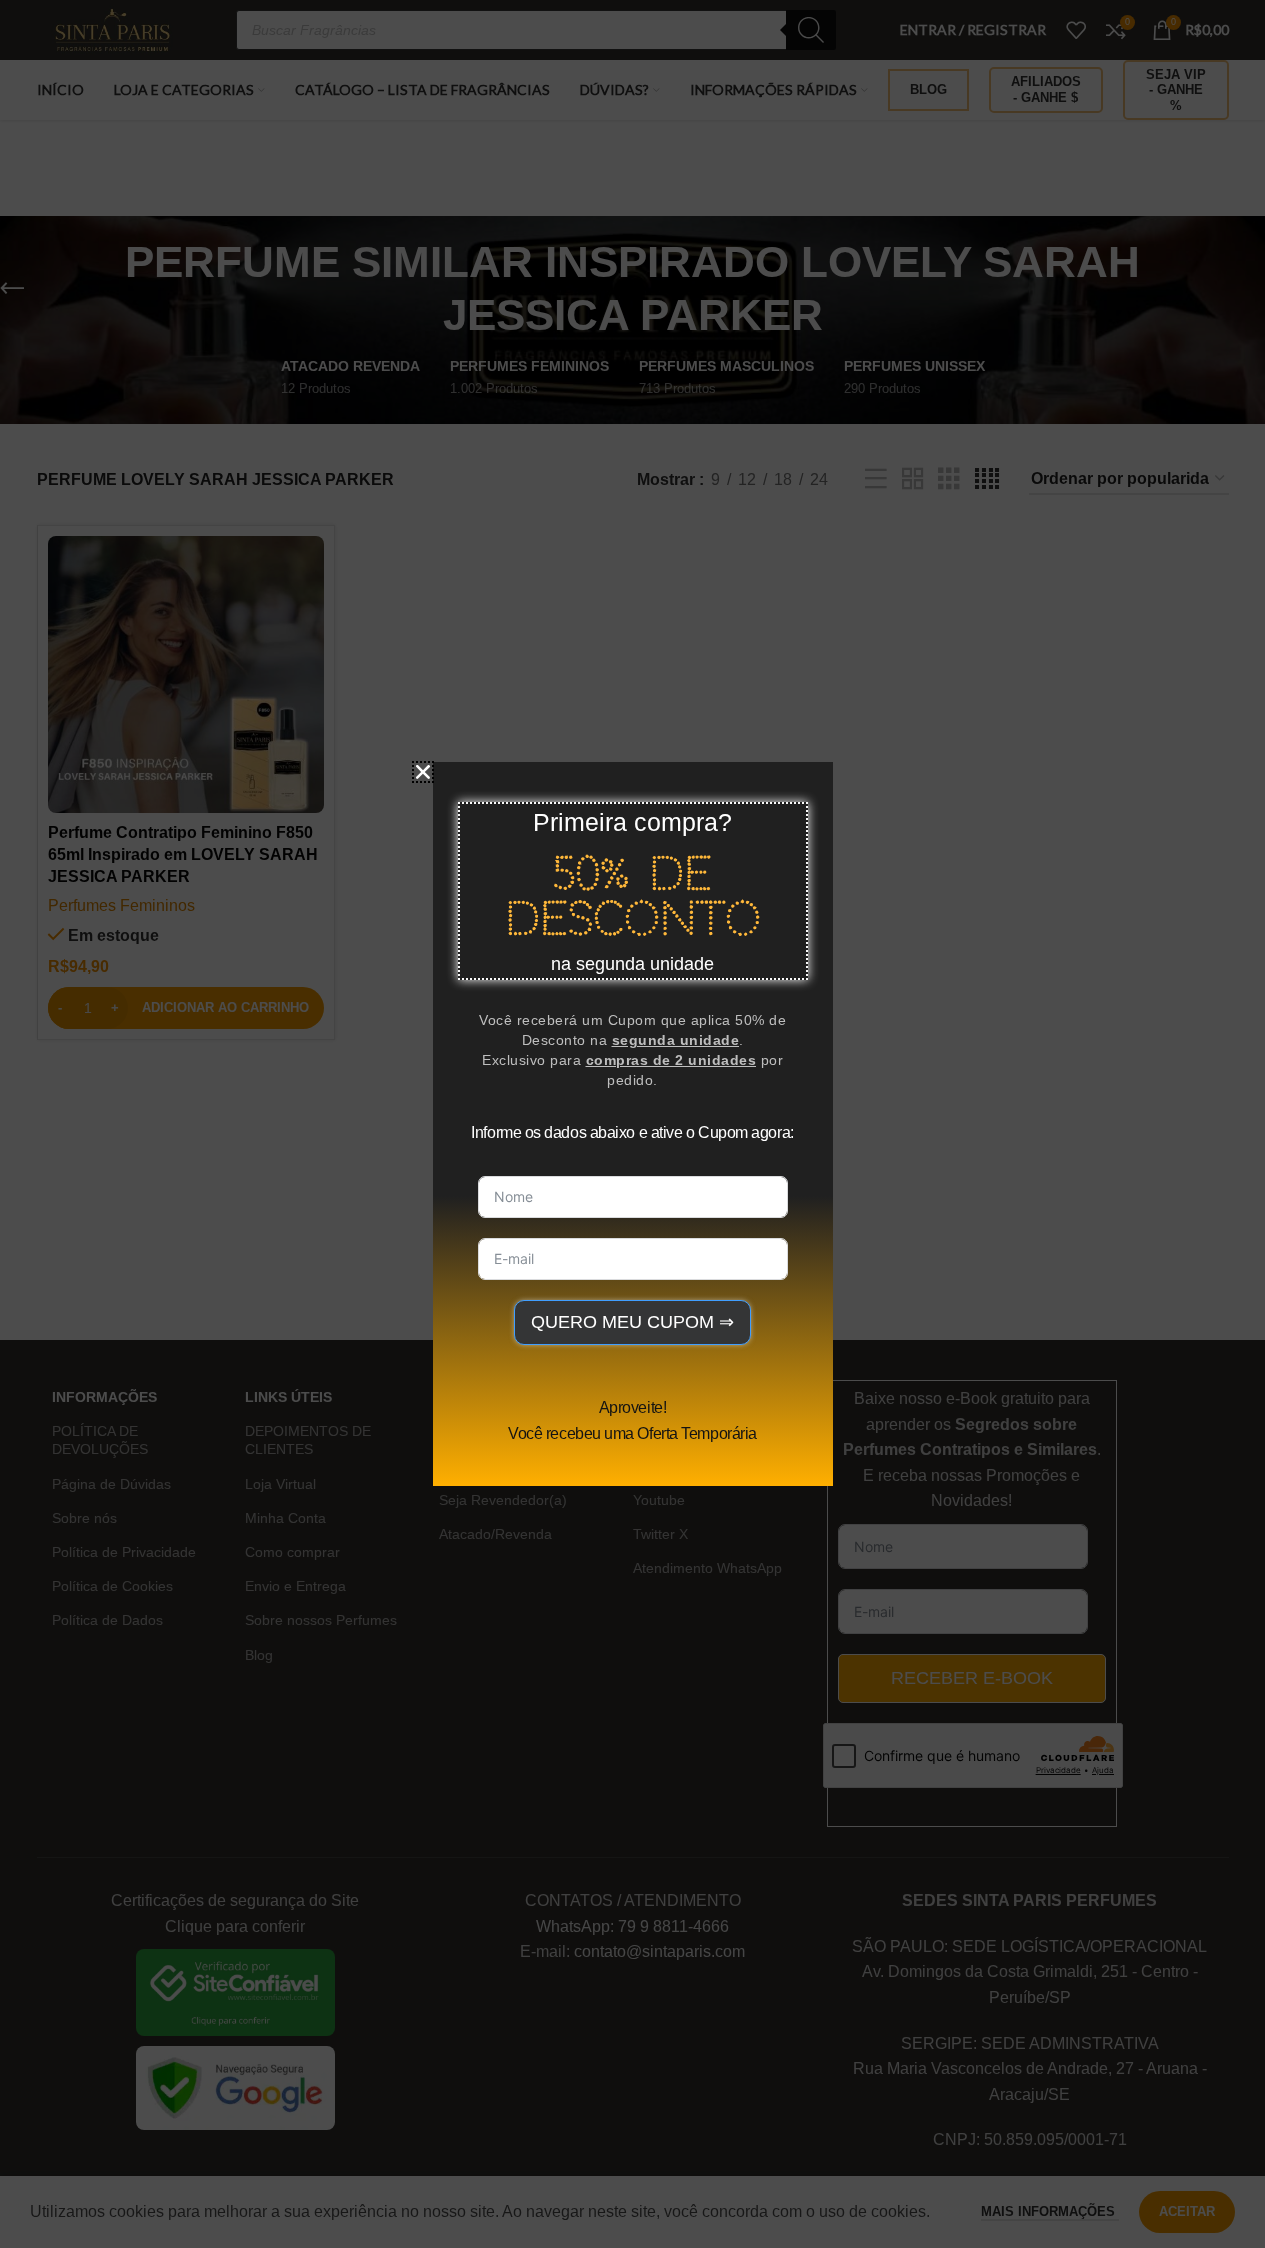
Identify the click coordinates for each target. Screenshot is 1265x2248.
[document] (632, 1124)
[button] (423, 772)
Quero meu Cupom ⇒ (632, 1322)
